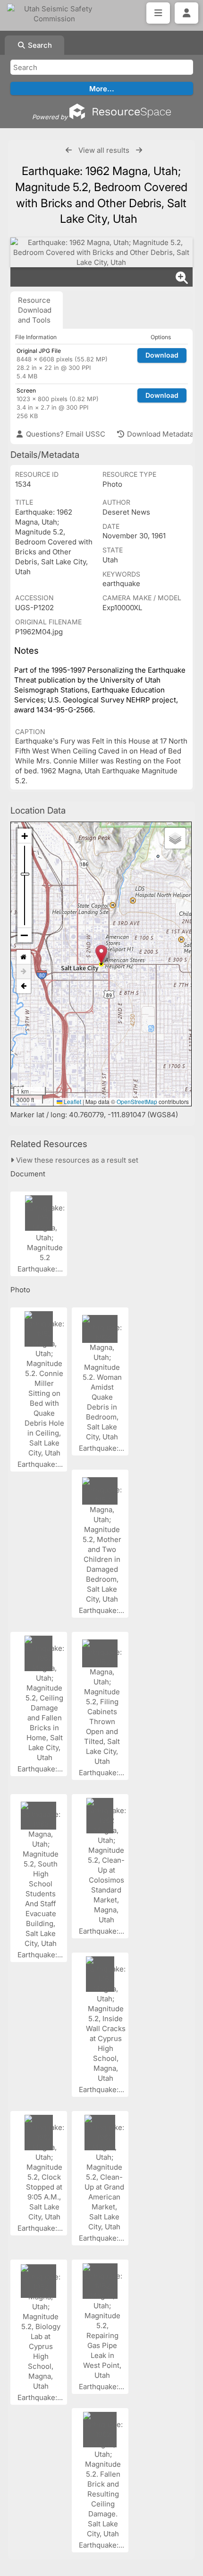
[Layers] (175, 838)
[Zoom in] (25, 836)
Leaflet (72, 1101)
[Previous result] (69, 150)
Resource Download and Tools (35, 310)
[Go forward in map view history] (24, 972)
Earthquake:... (41, 1269)
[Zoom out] (25, 935)
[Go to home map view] (24, 957)
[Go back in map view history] (24, 986)
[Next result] (139, 150)
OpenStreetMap (137, 1101)
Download (162, 355)
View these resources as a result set (76, 1160)
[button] (101, 954)
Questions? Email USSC (65, 434)
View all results (104, 150)
